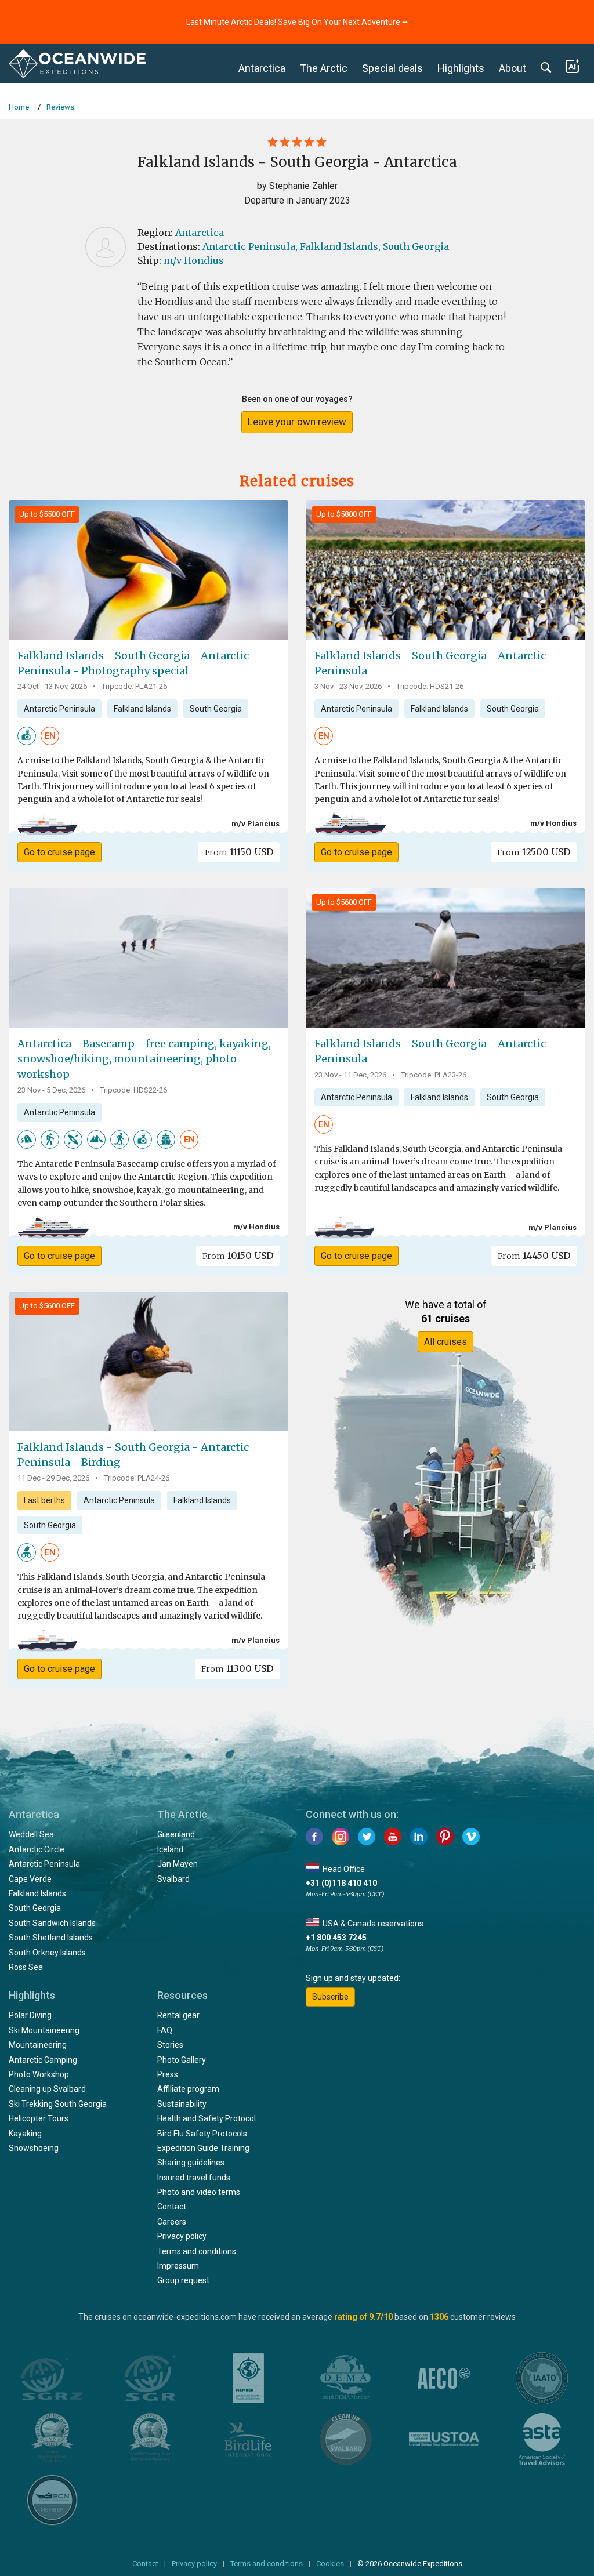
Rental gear (178, 2015)
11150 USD (239, 852)
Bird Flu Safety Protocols (202, 2134)
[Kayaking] (73, 1139)
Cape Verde (30, 1879)
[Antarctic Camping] (27, 1139)
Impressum (178, 2266)
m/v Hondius (194, 260)
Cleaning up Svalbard (47, 2089)
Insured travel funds (194, 2178)
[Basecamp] (166, 1139)
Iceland (170, 1849)
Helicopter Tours (39, 2118)
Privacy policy (182, 2236)
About (512, 68)
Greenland (176, 1834)
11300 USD (237, 1668)
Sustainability (182, 2104)
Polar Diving (30, 2015)
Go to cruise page (59, 852)
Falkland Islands (142, 709)
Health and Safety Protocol (207, 2118)
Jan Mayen (178, 1864)
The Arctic (324, 68)
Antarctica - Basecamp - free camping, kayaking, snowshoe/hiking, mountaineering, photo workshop (144, 1059)
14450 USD (534, 1256)
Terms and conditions (197, 2251)
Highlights (461, 68)
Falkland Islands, (340, 246)
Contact (172, 2207)
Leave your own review (297, 422)
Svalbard (173, 1879)
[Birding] (27, 1552)
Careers (172, 2222)
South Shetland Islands (51, 1938)
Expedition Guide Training (203, 2148)
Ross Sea (26, 1967)
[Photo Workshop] (27, 735)
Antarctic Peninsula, (250, 246)
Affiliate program (188, 2089)
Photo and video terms (199, 2192)
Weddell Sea (31, 1834)
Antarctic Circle (37, 1849)
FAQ (165, 2030)
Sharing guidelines (191, 2163)
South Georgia (416, 246)
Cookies (330, 2564)
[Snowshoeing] (119, 1139)
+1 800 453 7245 (336, 1938)
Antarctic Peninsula (59, 709)
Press (168, 2074)
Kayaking (25, 2134)
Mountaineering (38, 2045)
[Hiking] (50, 1139)
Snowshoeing (34, 2148)
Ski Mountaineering (44, 2030)
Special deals (392, 68)
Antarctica (262, 68)
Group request (183, 2280)
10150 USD (238, 1256)
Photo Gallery (182, 2060)
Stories (170, 2045)
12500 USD (534, 852)
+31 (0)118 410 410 (341, 1883)
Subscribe (330, 1997)
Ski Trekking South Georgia (58, 2104)
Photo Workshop (39, 2074)
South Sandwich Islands (52, 1923)
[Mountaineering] (96, 1139)
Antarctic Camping (43, 2060)
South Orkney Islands (47, 1953)
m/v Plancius (256, 824)
